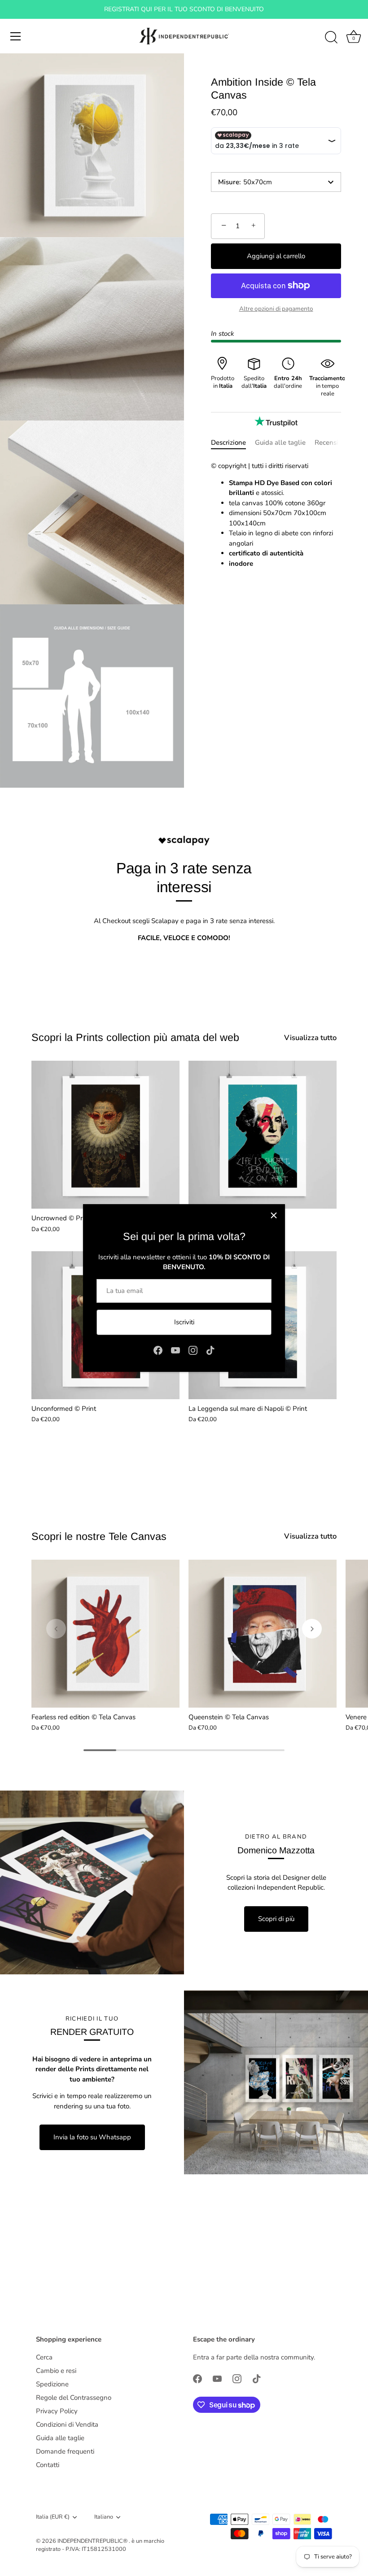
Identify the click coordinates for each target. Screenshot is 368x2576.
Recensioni (331, 442)
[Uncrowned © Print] (105, 1135)
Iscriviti (184, 1322)
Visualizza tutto (310, 1038)
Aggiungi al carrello (276, 256)
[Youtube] (175, 1350)
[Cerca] (331, 38)
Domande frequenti (65, 2451)
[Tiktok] (210, 1350)
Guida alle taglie (280, 442)
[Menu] (16, 36)
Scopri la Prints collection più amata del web (135, 1037)
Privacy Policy (57, 2411)
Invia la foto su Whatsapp (92, 2137)
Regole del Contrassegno (74, 2398)
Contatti (48, 2465)
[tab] (233, 443)
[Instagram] (193, 1350)
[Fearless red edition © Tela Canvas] (105, 1634)
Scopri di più (276, 1919)
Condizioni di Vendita (67, 2424)
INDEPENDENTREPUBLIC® (93, 2541)
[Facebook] (158, 1350)
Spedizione (52, 2384)
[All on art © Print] (263, 1135)
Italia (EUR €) (53, 2517)
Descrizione (228, 442)
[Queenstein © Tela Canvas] (263, 1634)
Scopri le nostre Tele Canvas (99, 1536)
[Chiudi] (274, 1215)
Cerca (44, 2357)
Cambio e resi (56, 2371)
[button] (56, 1629)
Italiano (104, 2517)
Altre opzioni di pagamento (276, 309)
